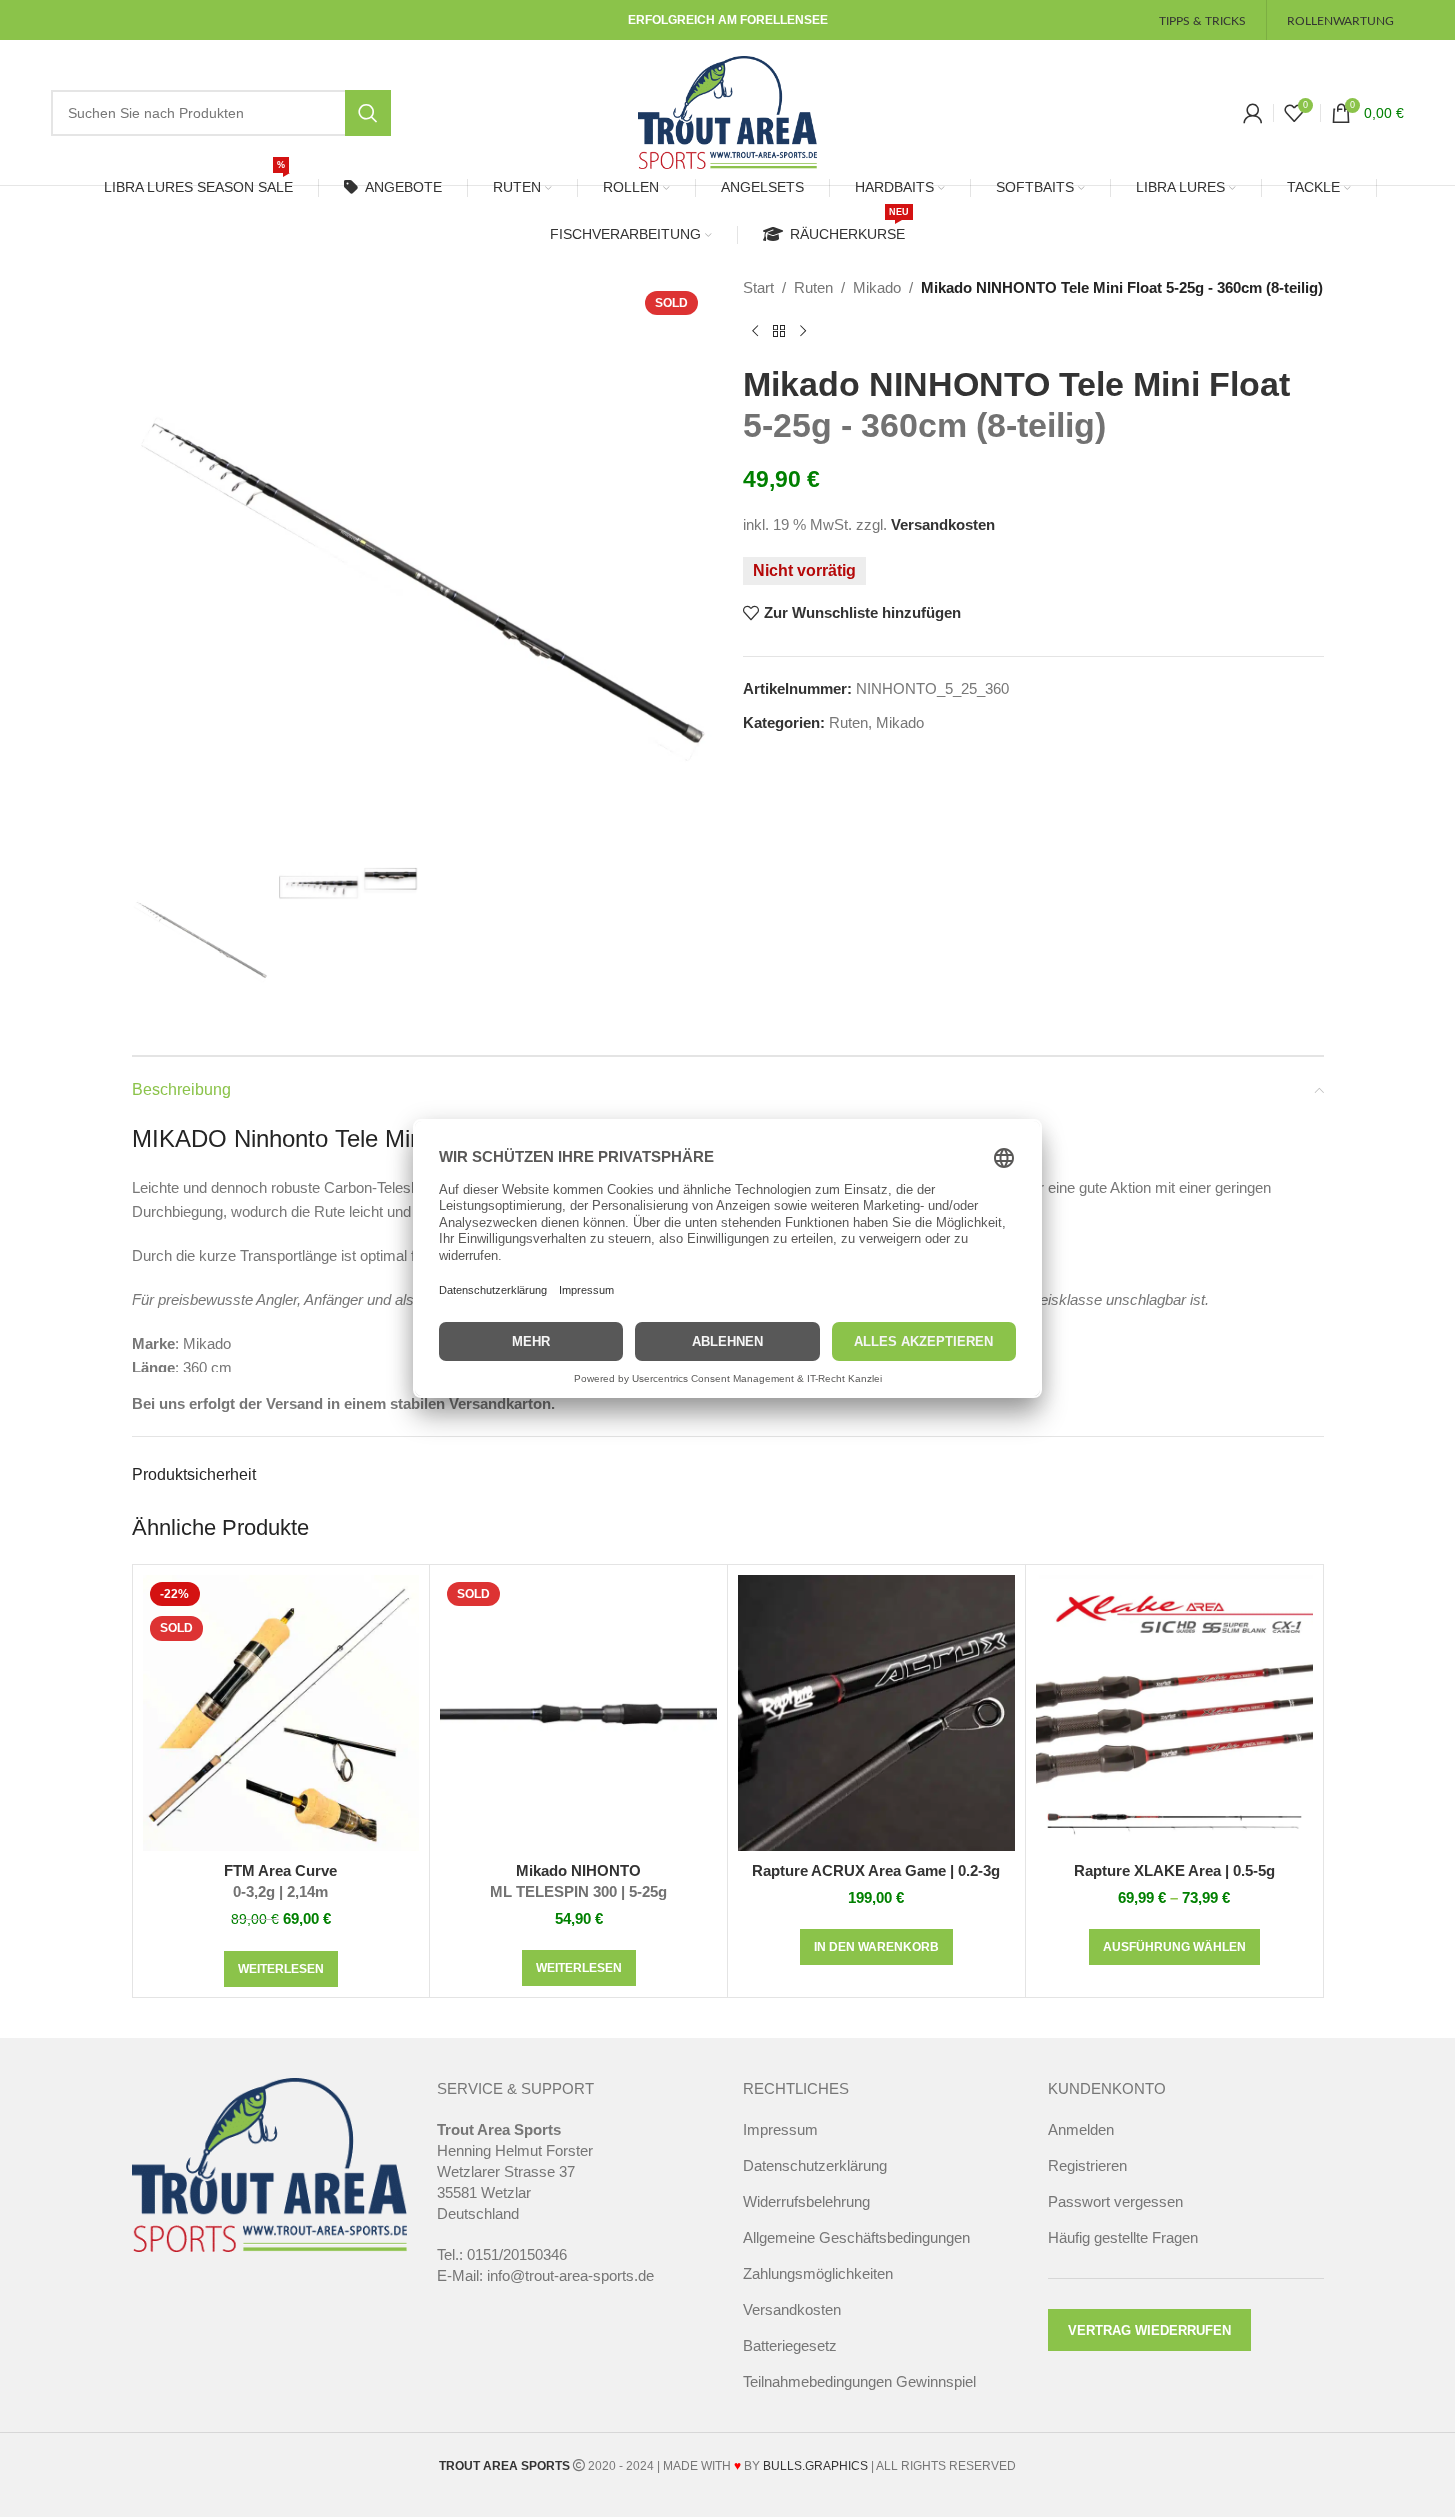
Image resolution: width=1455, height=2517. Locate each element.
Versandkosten (943, 524)
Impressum (780, 2129)
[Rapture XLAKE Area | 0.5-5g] (1174, 1713)
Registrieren (1087, 2165)
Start (758, 287)
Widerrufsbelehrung (806, 2201)
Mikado (877, 287)
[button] (876, 1947)
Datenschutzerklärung (815, 2165)
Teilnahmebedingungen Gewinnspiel (859, 2381)
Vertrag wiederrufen (1149, 2330)
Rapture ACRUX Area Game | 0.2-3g (876, 1870)
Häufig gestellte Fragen (1123, 2237)
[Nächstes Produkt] (803, 332)
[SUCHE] (368, 113)
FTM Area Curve (280, 1881)
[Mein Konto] (1253, 113)
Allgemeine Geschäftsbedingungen (856, 2237)
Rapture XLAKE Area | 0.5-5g (1174, 1870)
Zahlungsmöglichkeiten (818, 2273)
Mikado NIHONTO (578, 1881)
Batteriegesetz (790, 2345)
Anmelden (1081, 2129)
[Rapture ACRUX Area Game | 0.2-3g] (876, 1713)
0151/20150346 (517, 2254)
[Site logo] (728, 110)
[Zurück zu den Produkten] (779, 332)
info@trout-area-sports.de (570, 2275)
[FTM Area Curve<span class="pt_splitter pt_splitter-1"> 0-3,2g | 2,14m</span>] (281, 1713)
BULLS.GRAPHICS (815, 2466)
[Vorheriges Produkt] (755, 332)
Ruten (813, 287)
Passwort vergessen (1115, 2201)
